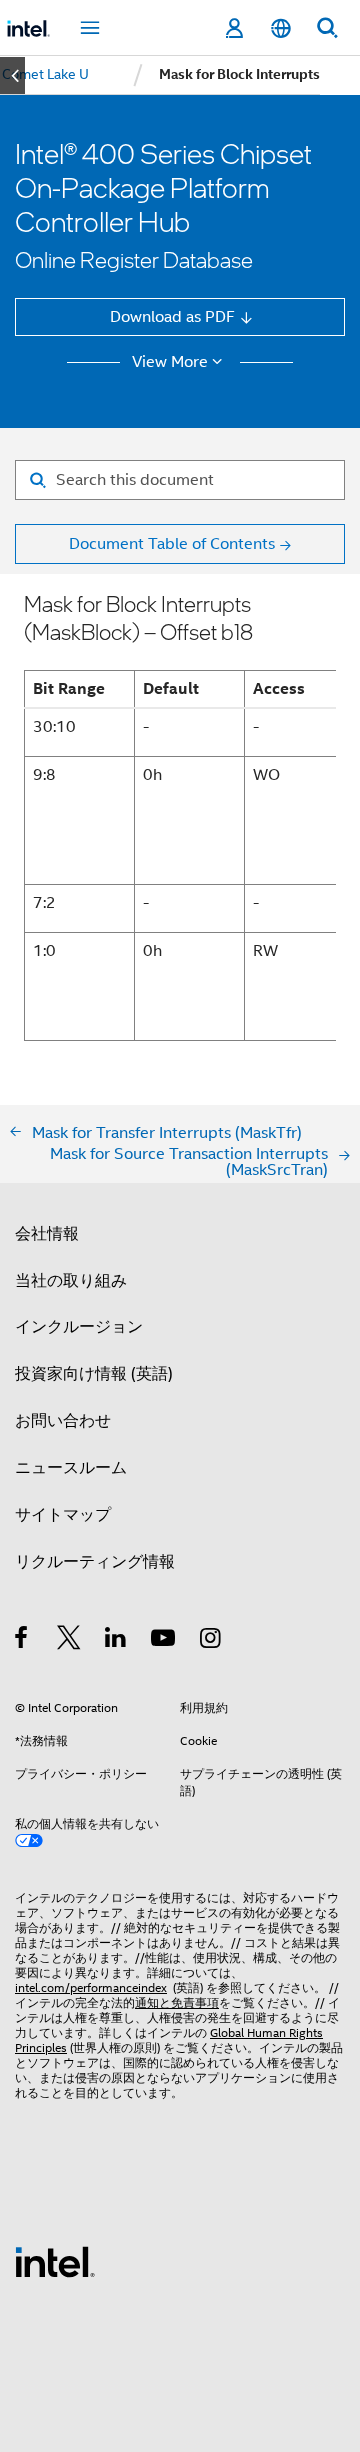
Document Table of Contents (172, 543)
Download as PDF (172, 316)
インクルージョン (79, 1326)
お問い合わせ (63, 1420)
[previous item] (12, 75)
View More (170, 362)
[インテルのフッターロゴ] (55, 2260)
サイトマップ (63, 1514)
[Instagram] (211, 1640)
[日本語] (280, 28)
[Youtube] (164, 1640)
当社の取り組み (71, 1280)
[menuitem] (45, 75)
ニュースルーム (71, 1467)
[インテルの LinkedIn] (116, 1640)
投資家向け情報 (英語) (94, 1373)
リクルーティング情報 (95, 1561)
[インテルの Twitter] (69, 1640)
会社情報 (47, 1233)
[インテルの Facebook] (22, 1640)
